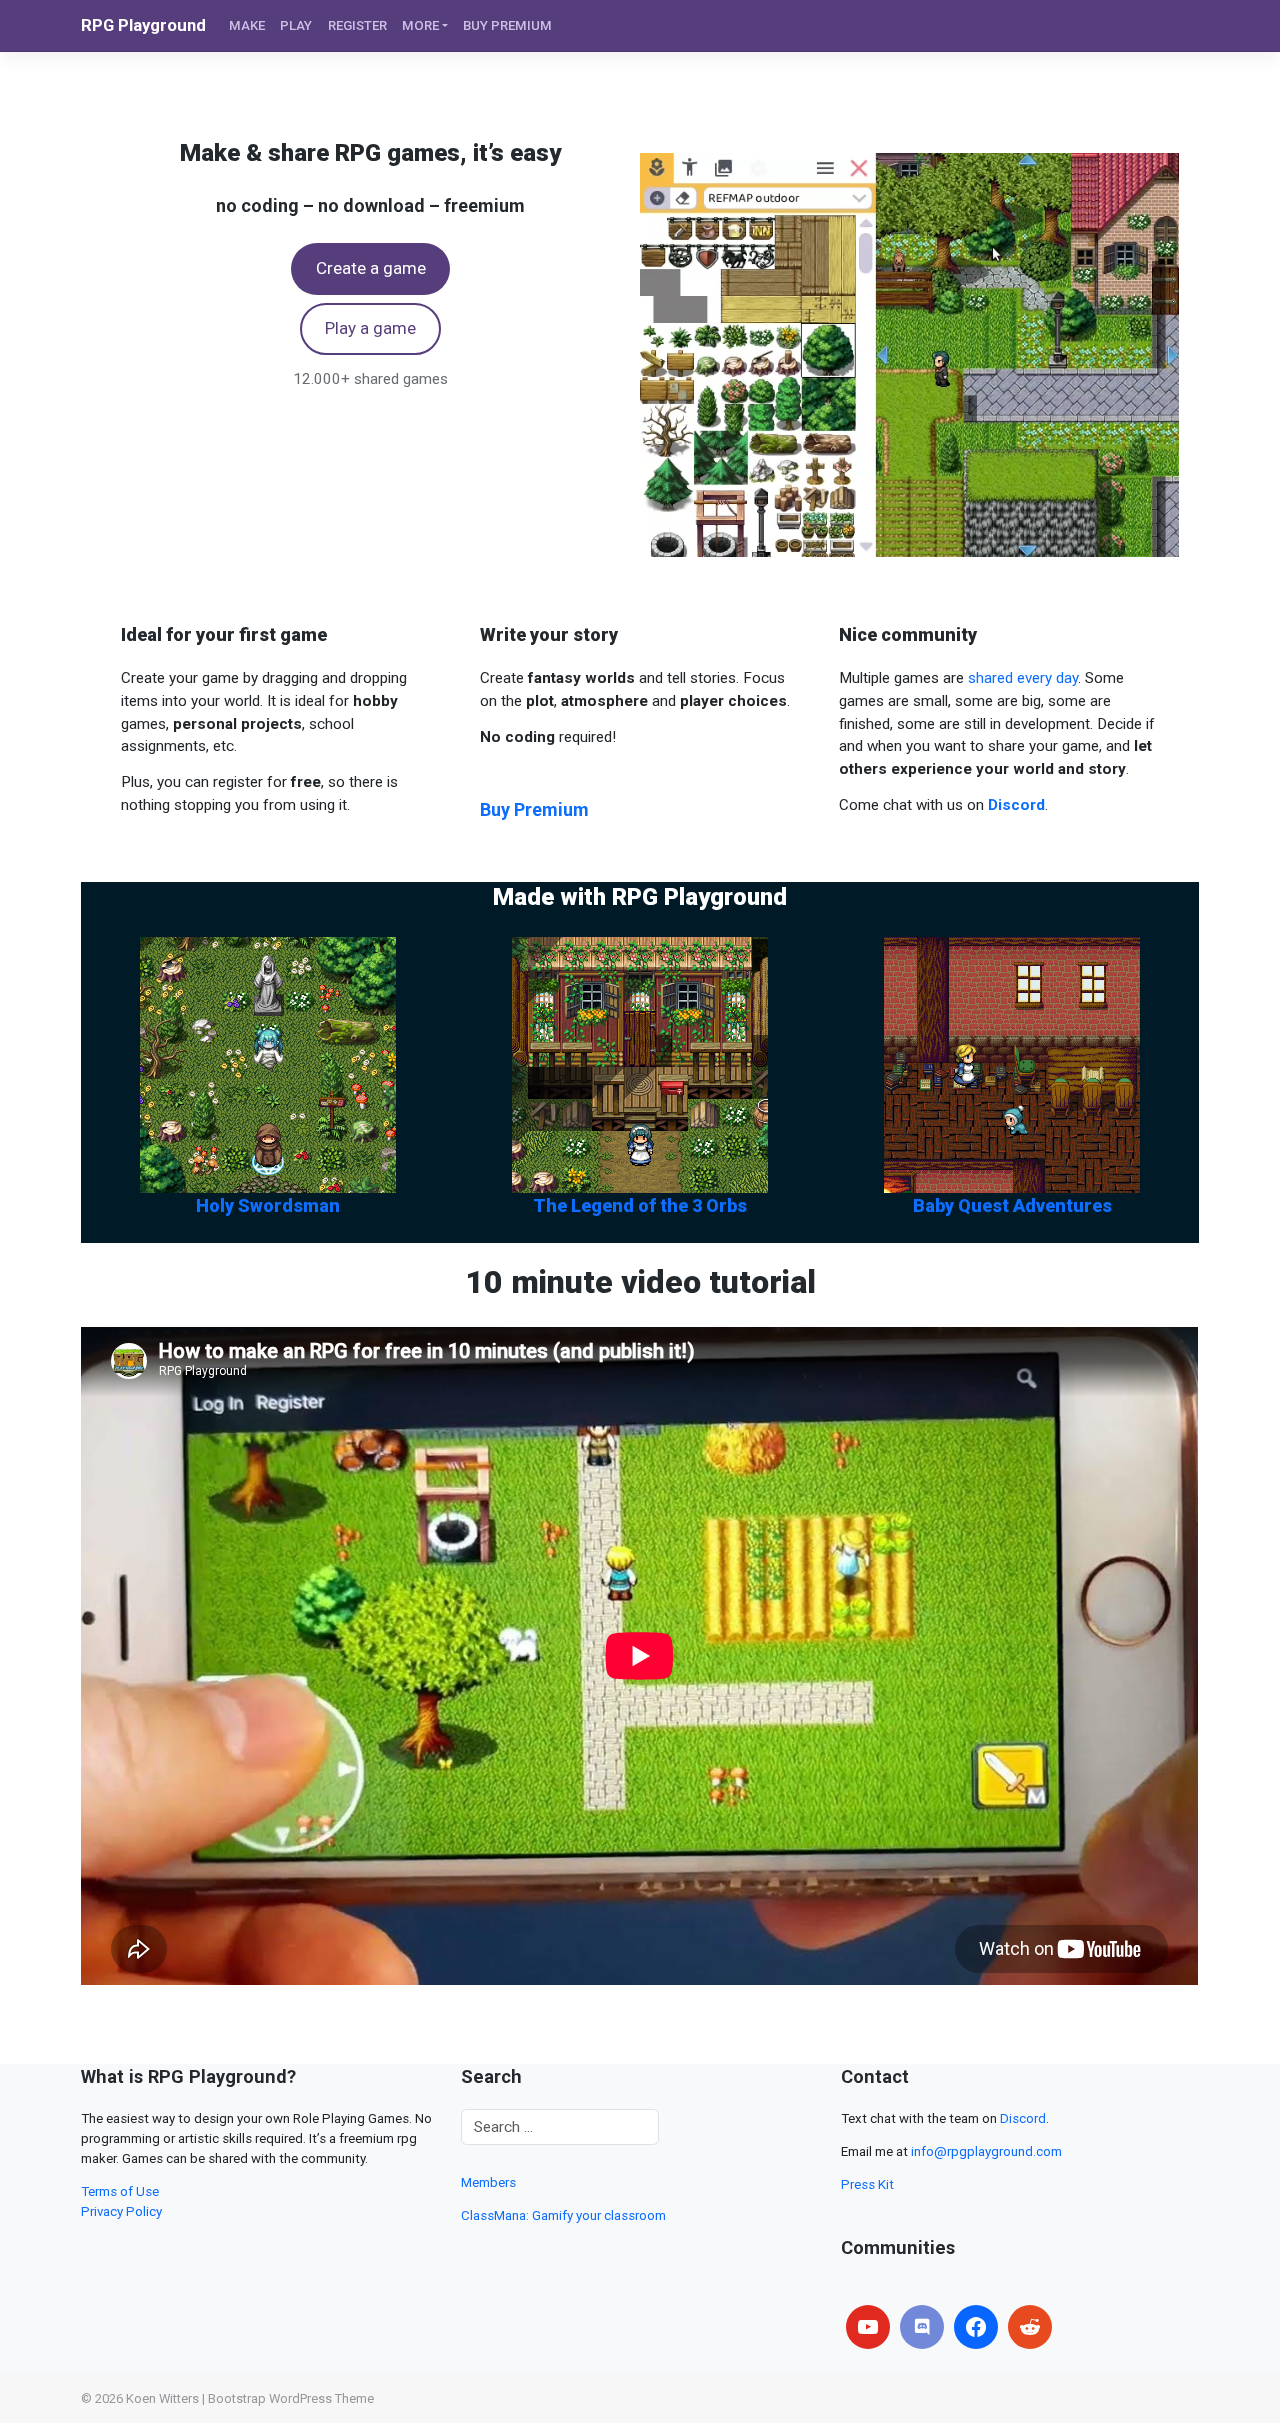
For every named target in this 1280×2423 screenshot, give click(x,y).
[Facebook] (976, 2327)
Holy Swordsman (268, 1205)
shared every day (1023, 678)
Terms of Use (120, 2191)
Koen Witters (162, 2398)
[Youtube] (868, 2327)
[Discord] (922, 2327)
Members (488, 2182)
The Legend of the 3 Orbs (640, 1205)
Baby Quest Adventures (1012, 1205)
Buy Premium (534, 809)
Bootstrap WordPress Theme (291, 2398)
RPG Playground (143, 25)
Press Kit (867, 2184)
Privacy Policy (121, 2211)
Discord (1023, 2118)
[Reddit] (1030, 2327)
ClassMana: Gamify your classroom (563, 2215)
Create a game (371, 268)
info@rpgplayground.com (986, 2151)
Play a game (370, 328)
